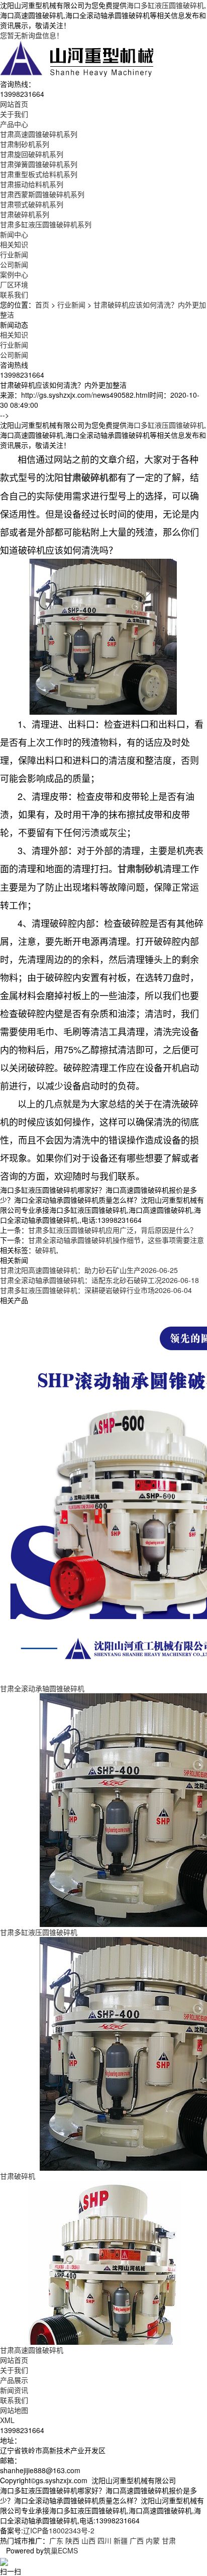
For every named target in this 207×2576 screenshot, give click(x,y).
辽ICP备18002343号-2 (59, 2530)
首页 (42, 304)
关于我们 (14, 2370)
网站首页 (14, 2360)
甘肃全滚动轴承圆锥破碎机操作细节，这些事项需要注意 (116, 1240)
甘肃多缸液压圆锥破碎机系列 (46, 224)
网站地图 (14, 2410)
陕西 (72, 2540)
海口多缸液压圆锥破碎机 (165, 5)
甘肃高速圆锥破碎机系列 (39, 134)
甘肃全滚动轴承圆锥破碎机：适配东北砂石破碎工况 (99, 1280)
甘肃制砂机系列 (25, 144)
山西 (88, 2540)
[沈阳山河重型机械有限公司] (77, 58)
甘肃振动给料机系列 (32, 184)
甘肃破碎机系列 (25, 214)
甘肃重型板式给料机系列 (39, 174)
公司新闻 (14, 264)
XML (7, 2420)
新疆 (121, 2540)
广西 (137, 2540)
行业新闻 (14, 254)
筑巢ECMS (61, 2550)
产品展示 (14, 2380)
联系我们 (14, 2400)
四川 (105, 2540)
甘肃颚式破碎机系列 (32, 204)
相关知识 (14, 244)
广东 (56, 2540)
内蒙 (153, 2540)
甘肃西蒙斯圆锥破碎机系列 (42, 194)
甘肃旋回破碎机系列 (32, 154)
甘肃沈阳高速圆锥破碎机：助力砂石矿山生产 (89, 1270)
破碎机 (46, 1250)
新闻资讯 (14, 2390)
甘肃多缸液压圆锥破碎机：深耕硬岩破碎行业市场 (96, 1290)
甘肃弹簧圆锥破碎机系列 (39, 164)
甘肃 (169, 2540)
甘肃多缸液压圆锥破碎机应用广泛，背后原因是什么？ (113, 1230)
